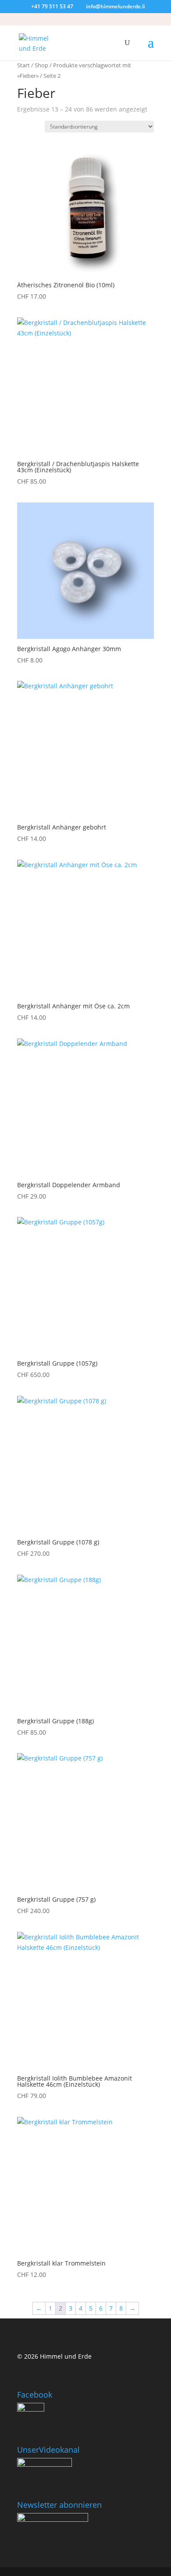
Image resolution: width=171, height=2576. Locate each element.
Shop (41, 65)
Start (23, 65)
